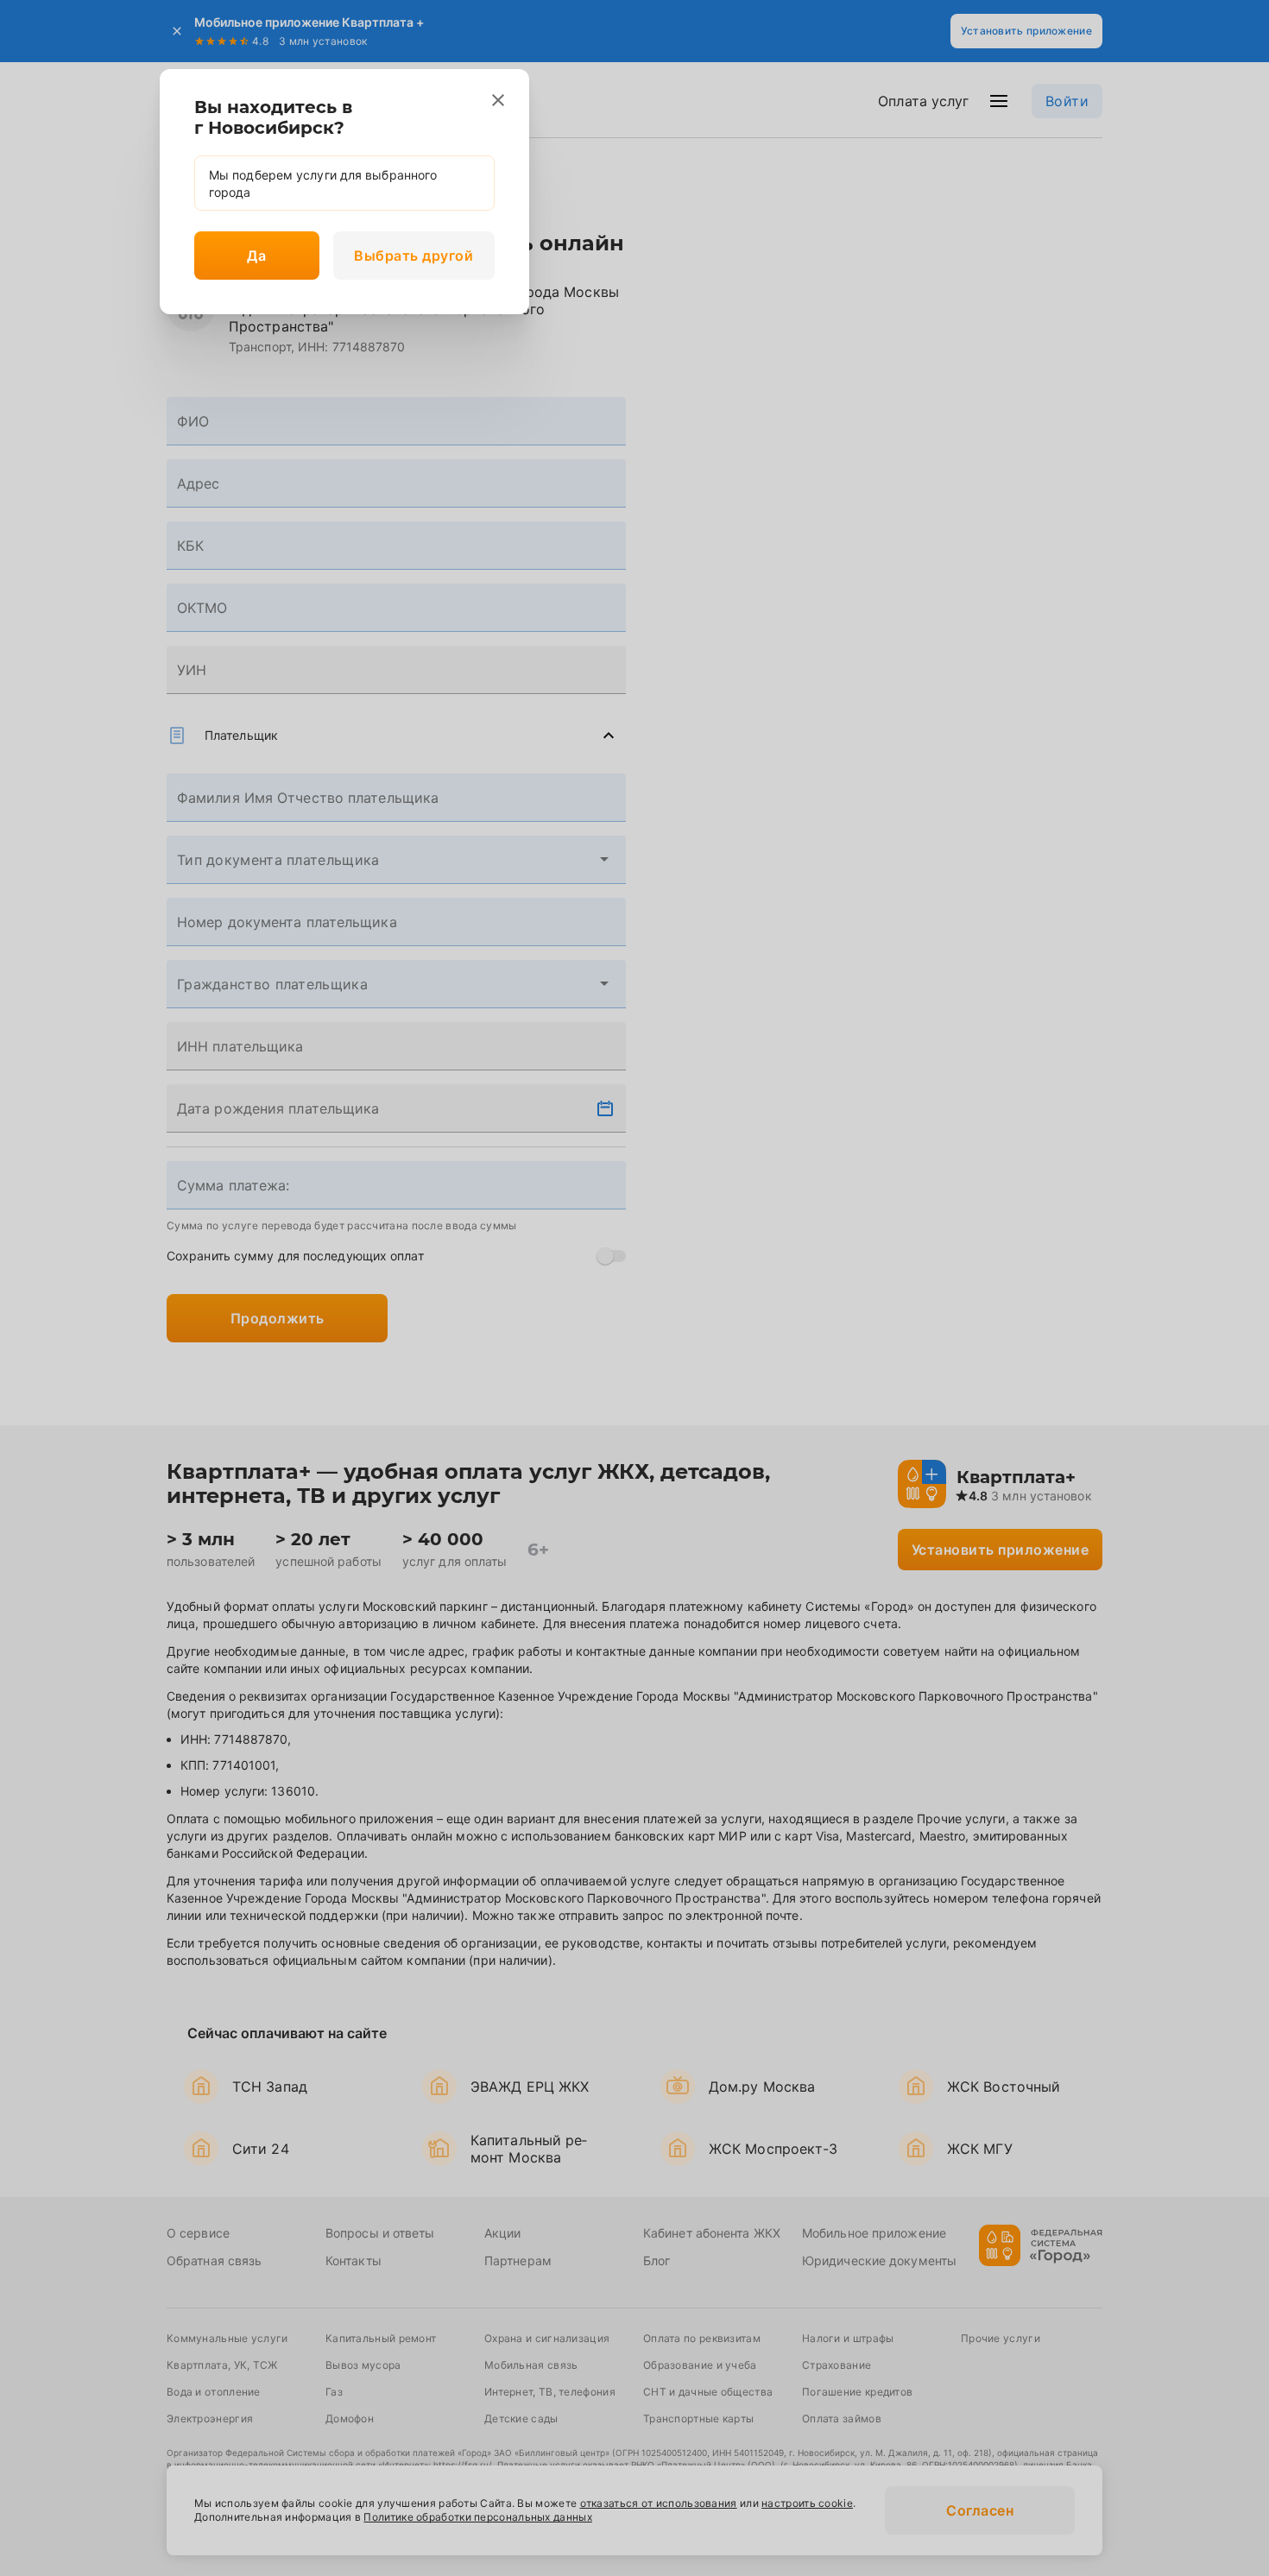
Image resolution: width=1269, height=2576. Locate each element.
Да (256, 256)
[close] (498, 100)
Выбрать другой (414, 256)
